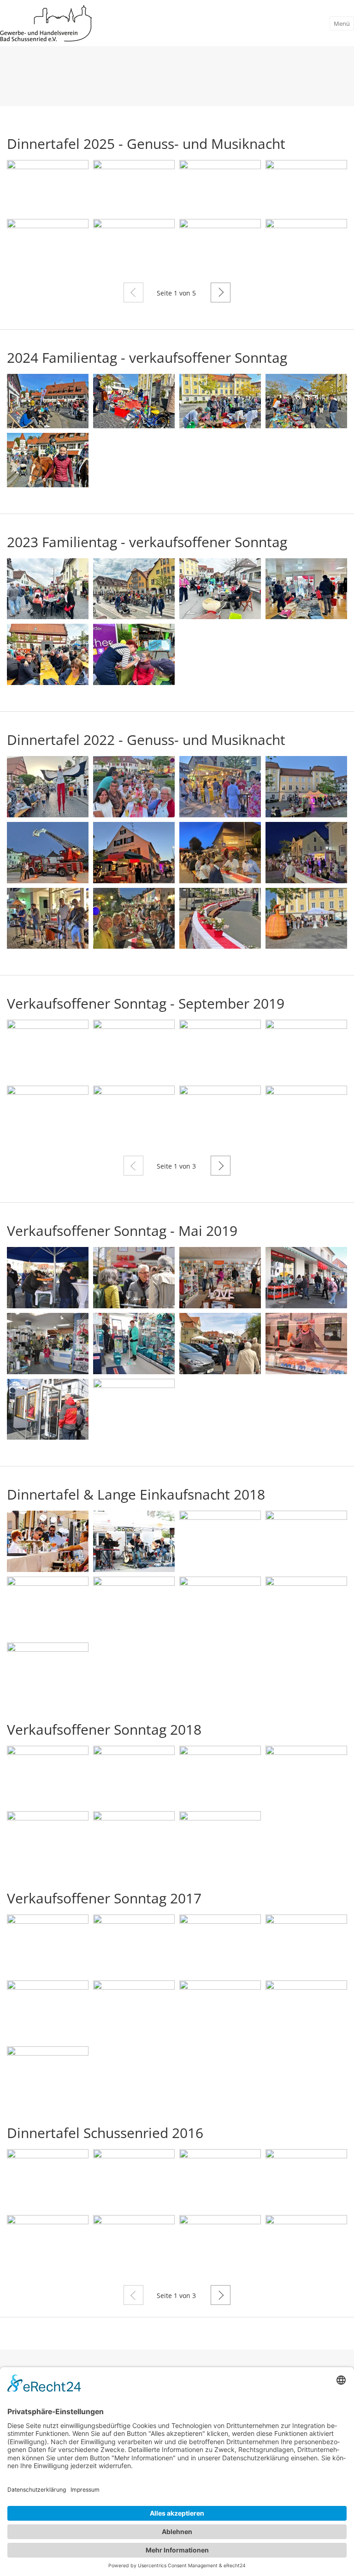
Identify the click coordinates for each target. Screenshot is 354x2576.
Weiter (221, 292)
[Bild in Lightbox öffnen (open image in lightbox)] (48, 187)
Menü (342, 24)
